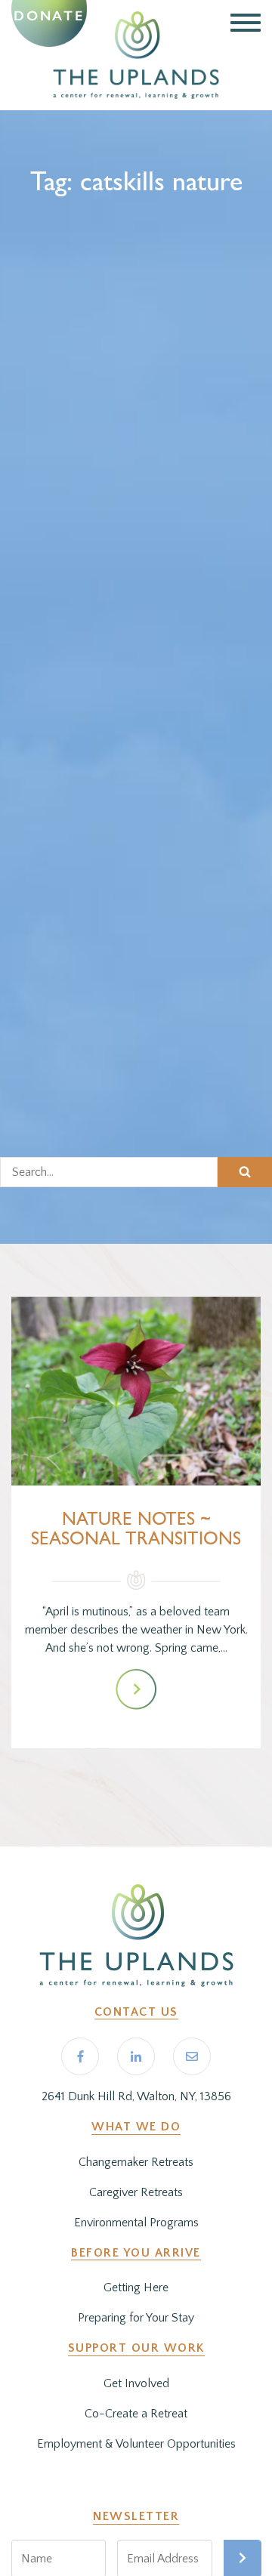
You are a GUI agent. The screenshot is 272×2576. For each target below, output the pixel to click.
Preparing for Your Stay (136, 2318)
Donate (49, 16)
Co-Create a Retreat (136, 2414)
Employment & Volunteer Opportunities (136, 2444)
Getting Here (136, 2288)
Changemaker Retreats (136, 2162)
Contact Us (136, 2012)
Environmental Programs (136, 2223)
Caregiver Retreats (136, 2192)
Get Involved (136, 2383)
